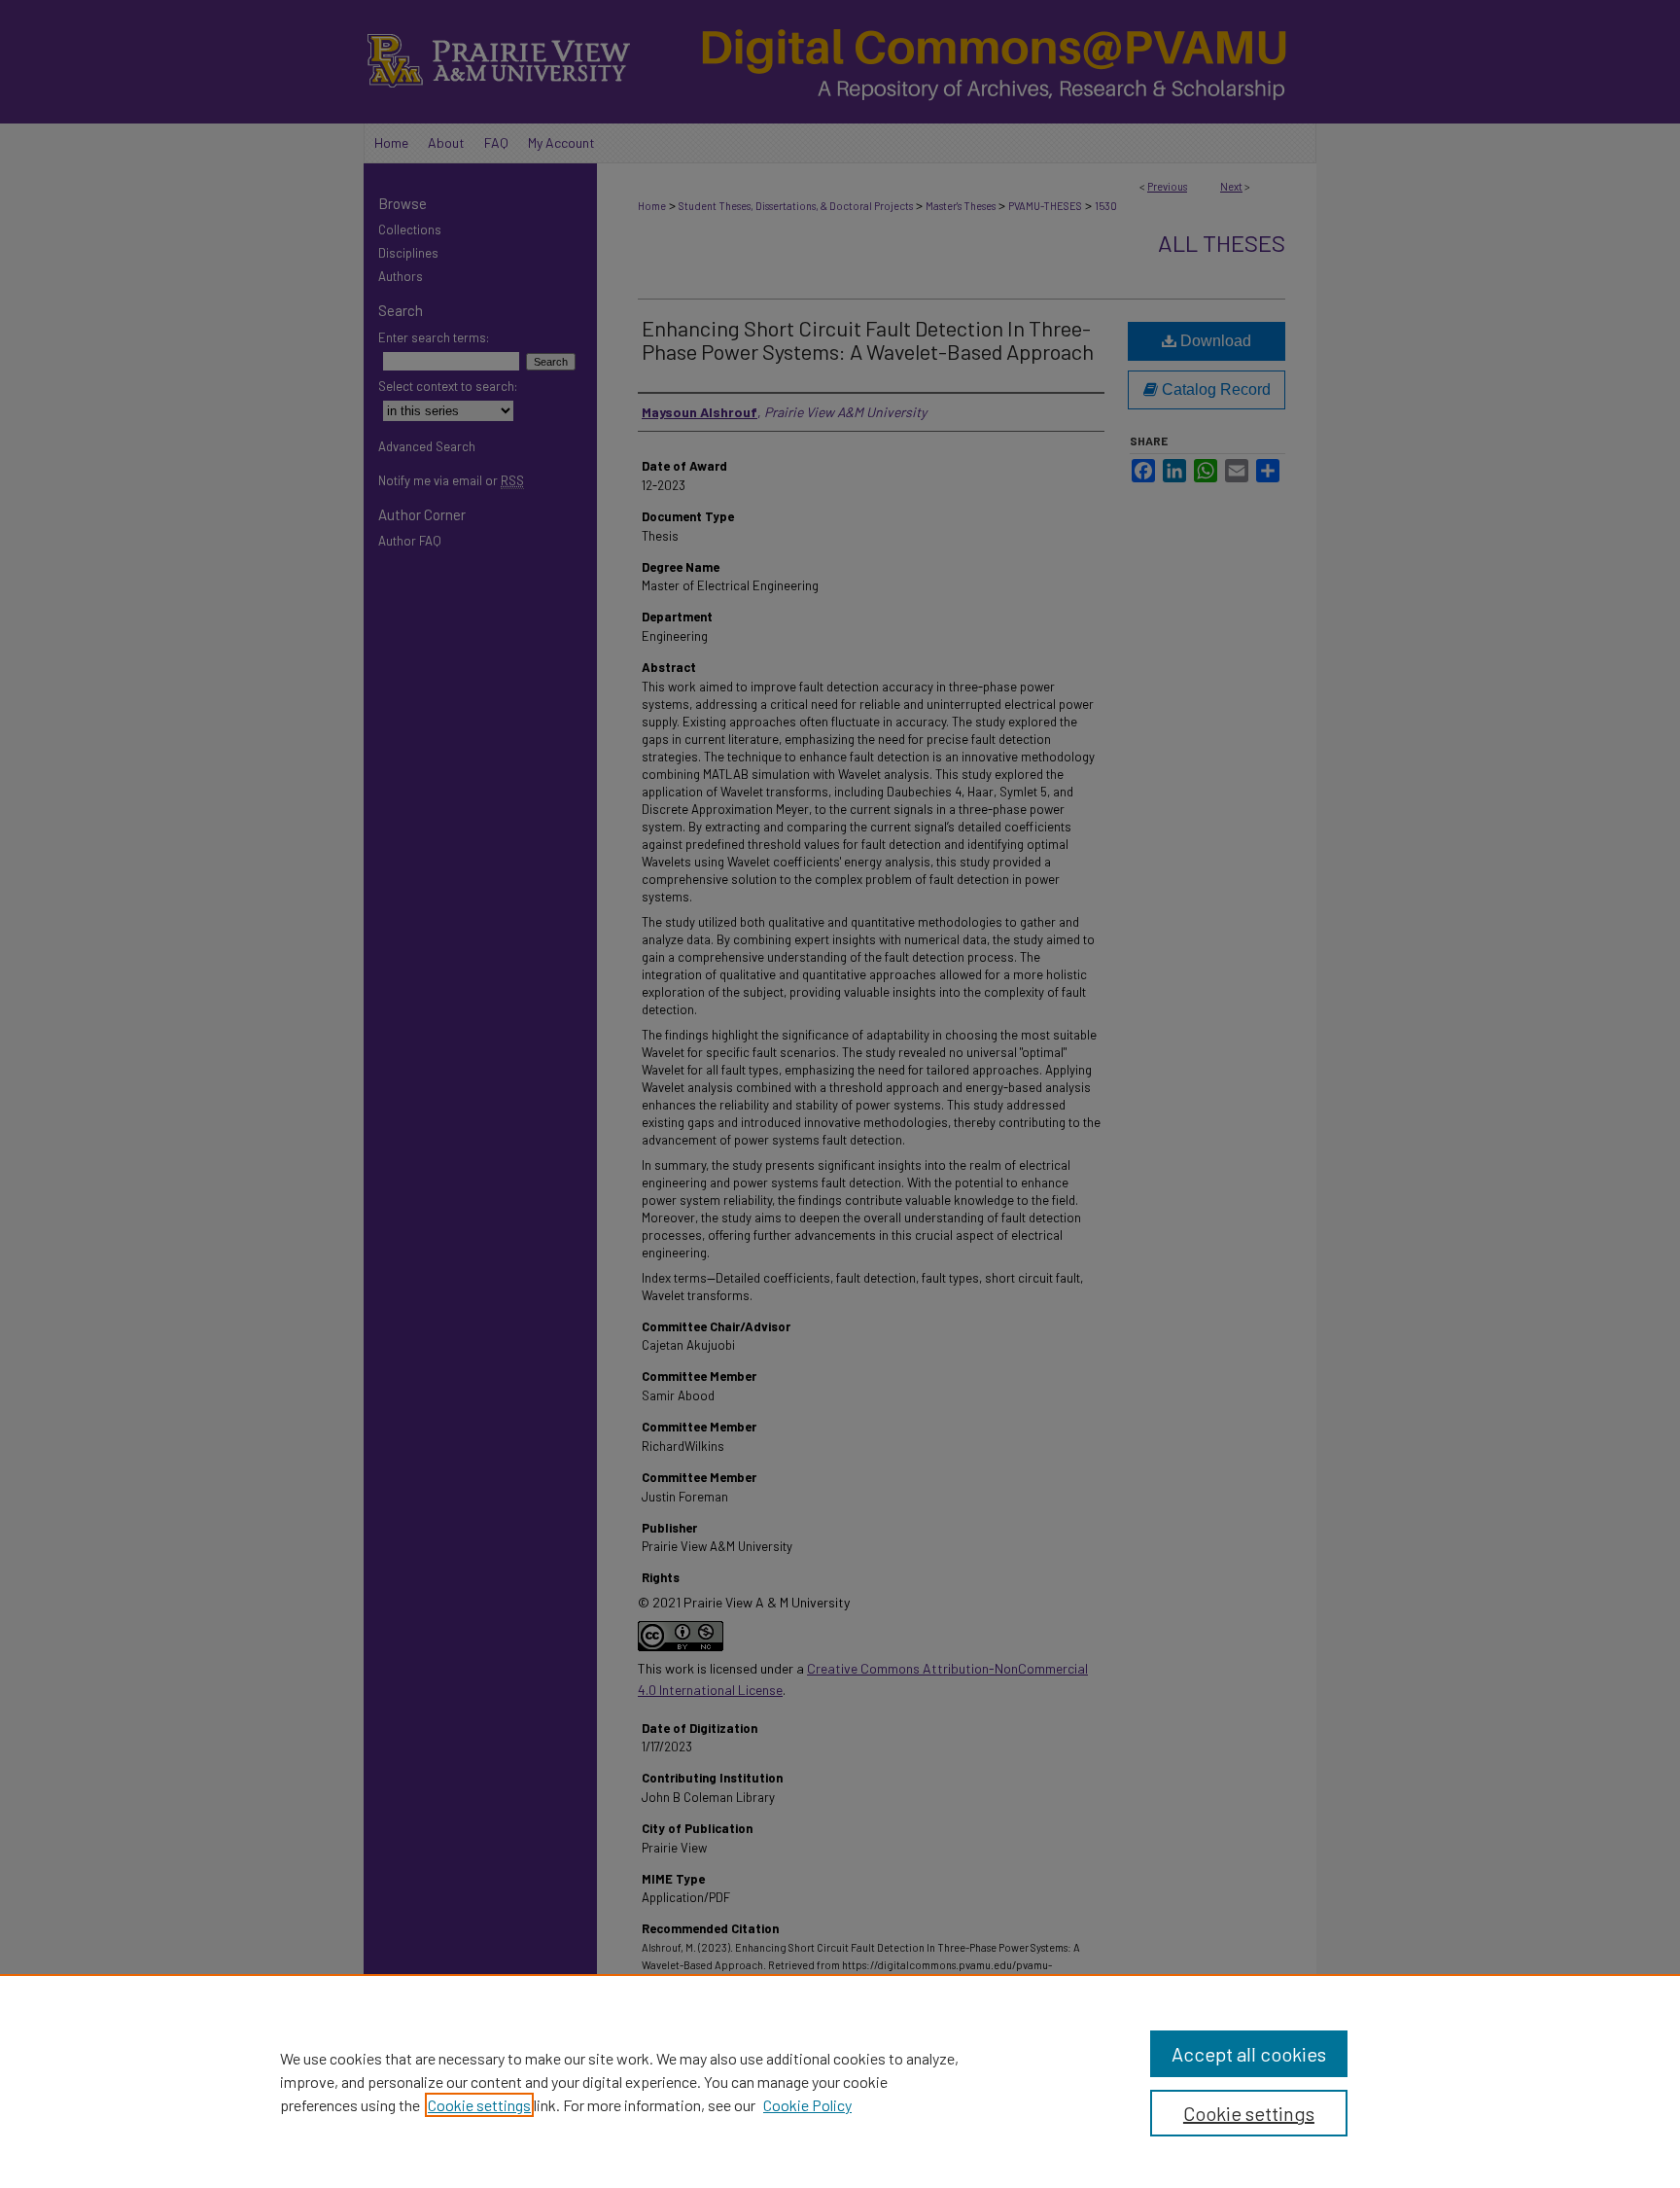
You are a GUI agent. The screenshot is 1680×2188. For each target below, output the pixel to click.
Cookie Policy (807, 2105)
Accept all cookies (1249, 2054)
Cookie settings (479, 2105)
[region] (840, 2081)
